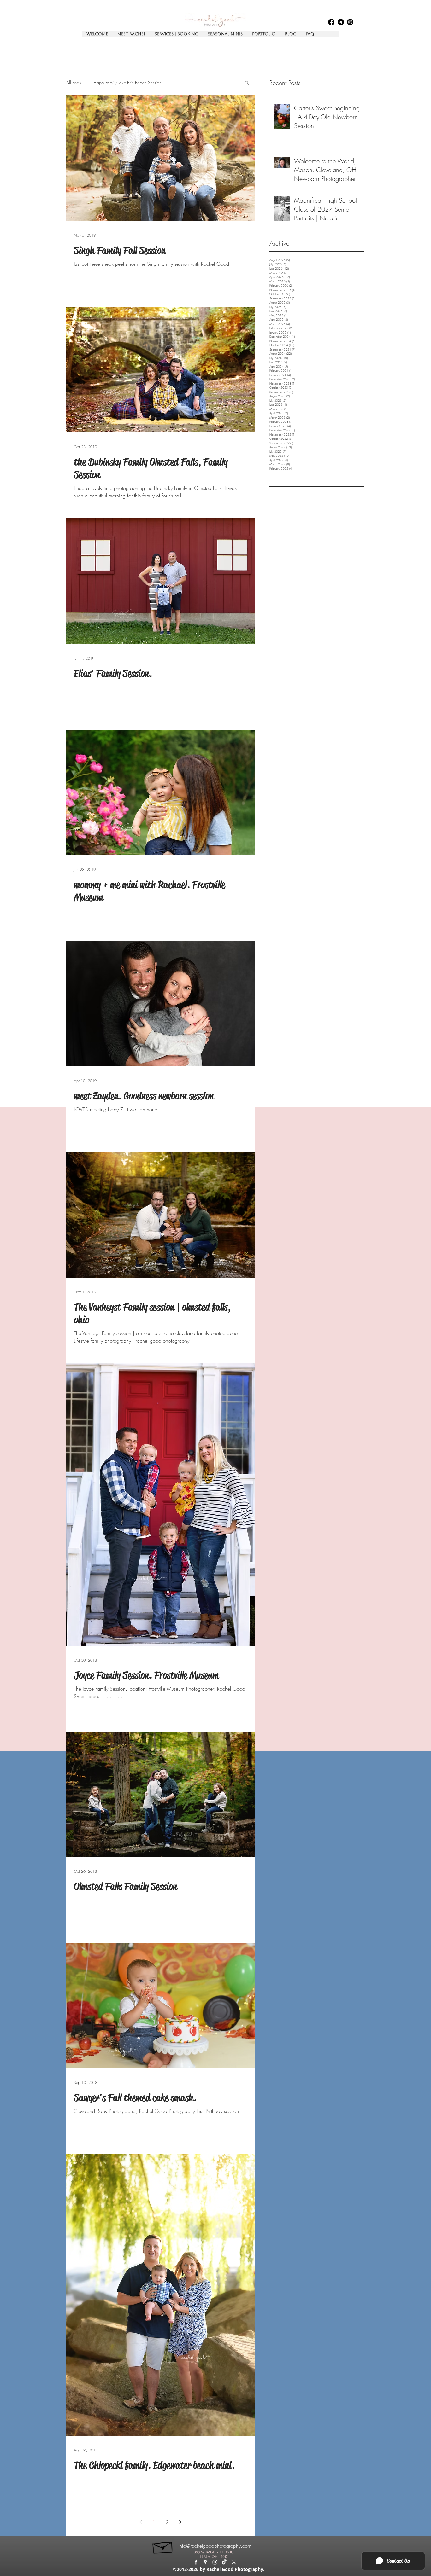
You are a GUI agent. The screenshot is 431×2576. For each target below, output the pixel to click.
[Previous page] (141, 2522)
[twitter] (234, 2562)
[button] (247, 83)
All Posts (74, 82)
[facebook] (331, 22)
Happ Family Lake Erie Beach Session (127, 82)
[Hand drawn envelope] (163, 2546)
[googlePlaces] (341, 22)
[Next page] (180, 2522)
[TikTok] (224, 2562)
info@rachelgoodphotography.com (215, 2546)
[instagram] (350, 22)
